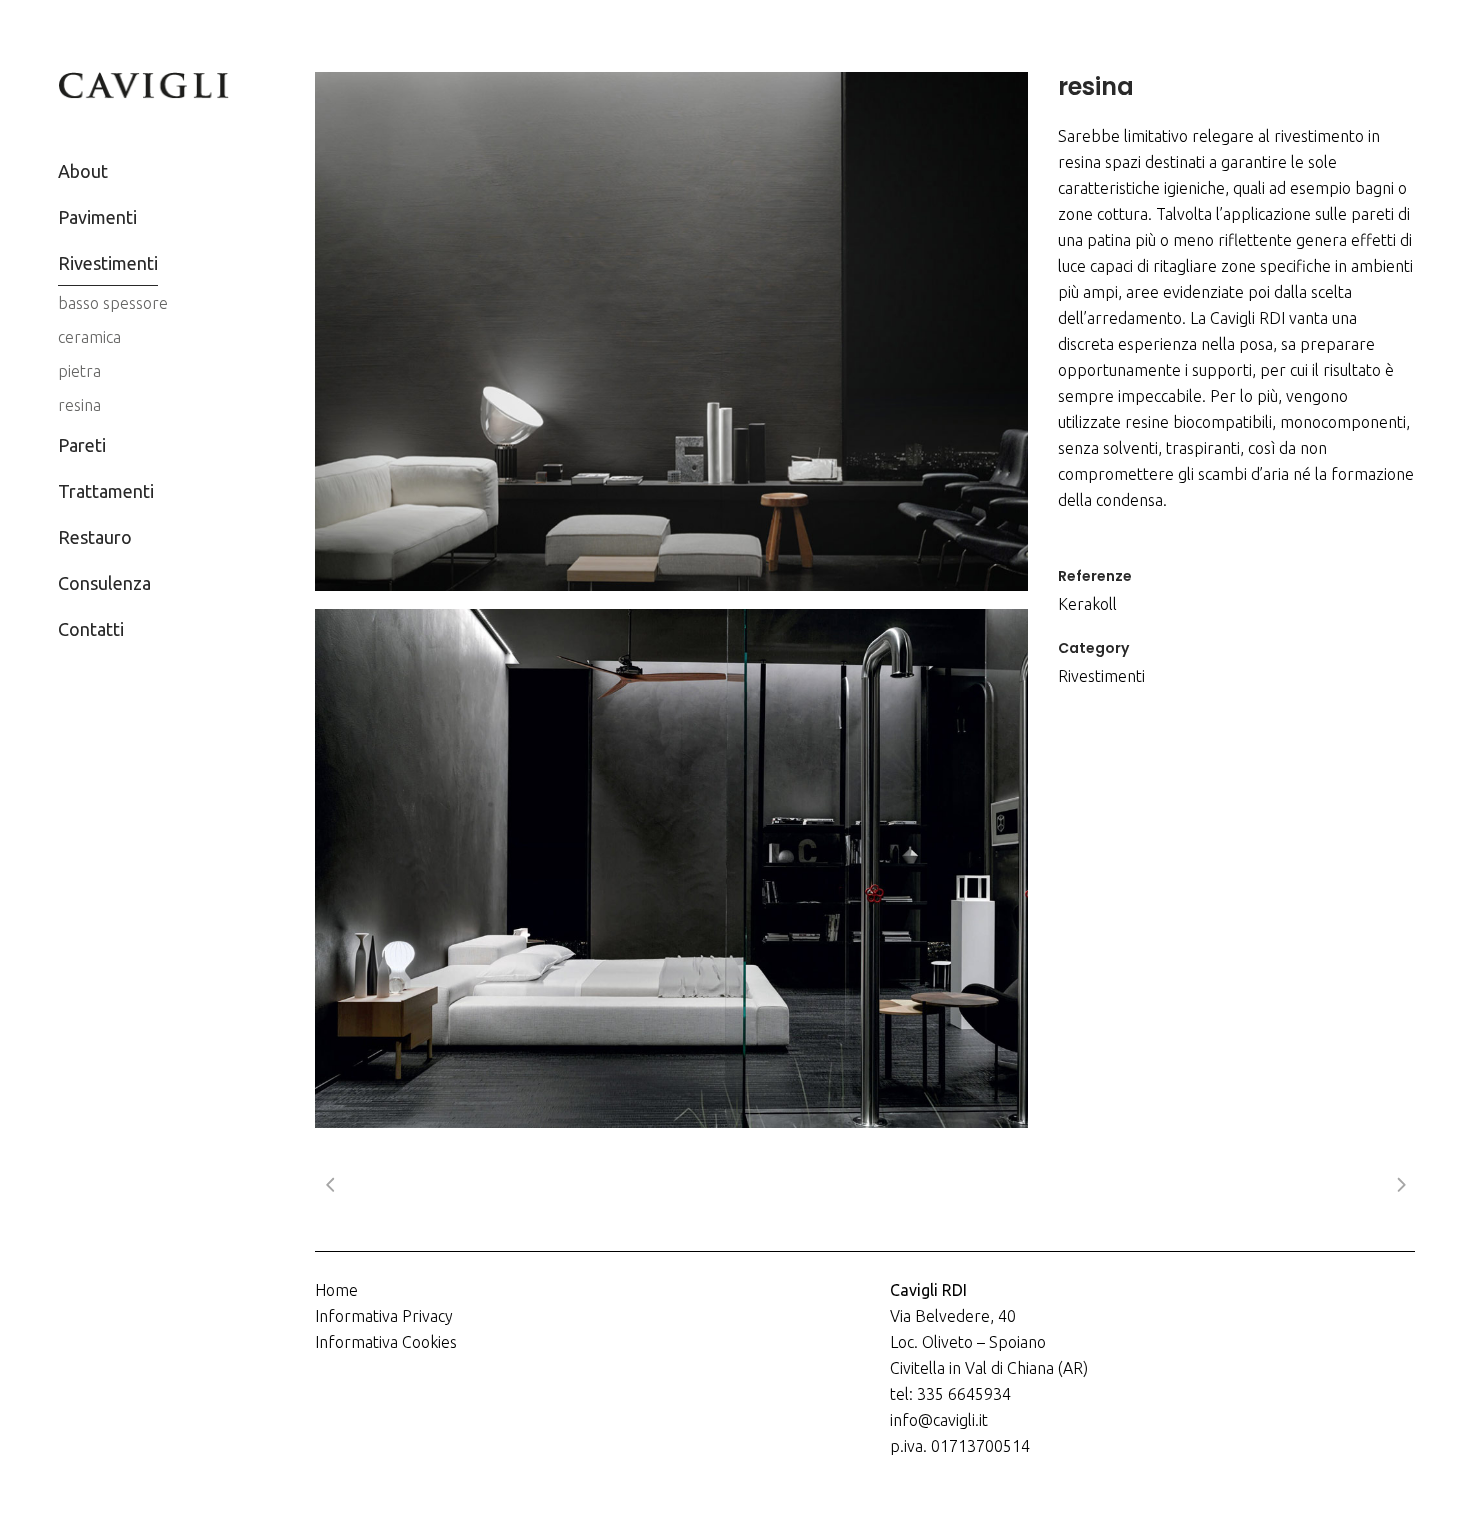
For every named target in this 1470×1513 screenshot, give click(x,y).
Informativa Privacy (384, 1316)
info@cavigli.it (939, 1420)
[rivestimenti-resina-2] (671, 868)
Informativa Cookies (386, 1342)
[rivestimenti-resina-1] (671, 331)
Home (336, 1290)
